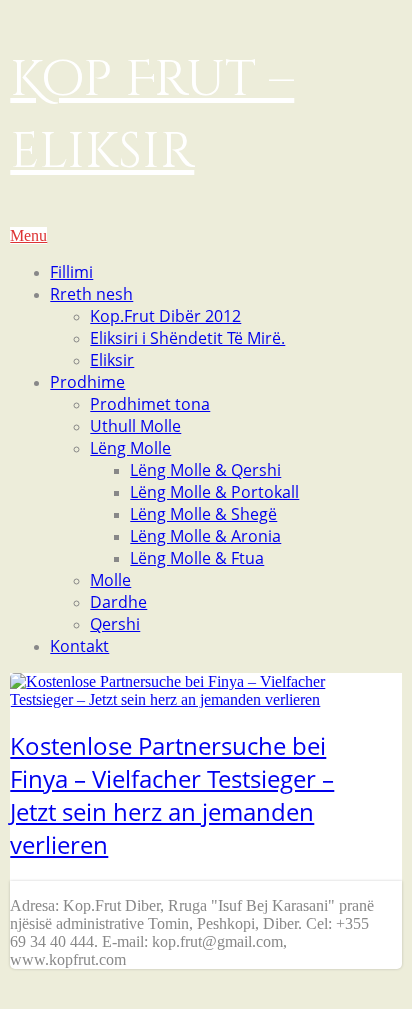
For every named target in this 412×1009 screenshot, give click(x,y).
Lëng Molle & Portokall (214, 492)
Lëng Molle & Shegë (203, 514)
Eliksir (112, 360)
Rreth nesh (91, 294)
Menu (28, 235)
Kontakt (79, 646)
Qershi (115, 624)
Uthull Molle (135, 426)
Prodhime (87, 382)
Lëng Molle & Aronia (205, 536)
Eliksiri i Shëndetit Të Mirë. (187, 338)
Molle (110, 580)
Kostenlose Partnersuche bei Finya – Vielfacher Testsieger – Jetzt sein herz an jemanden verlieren (172, 795)
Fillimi (71, 272)
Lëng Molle (130, 448)
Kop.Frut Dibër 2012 (165, 316)
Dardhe (118, 602)
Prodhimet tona (150, 404)
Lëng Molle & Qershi (205, 470)
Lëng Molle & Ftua (197, 558)
